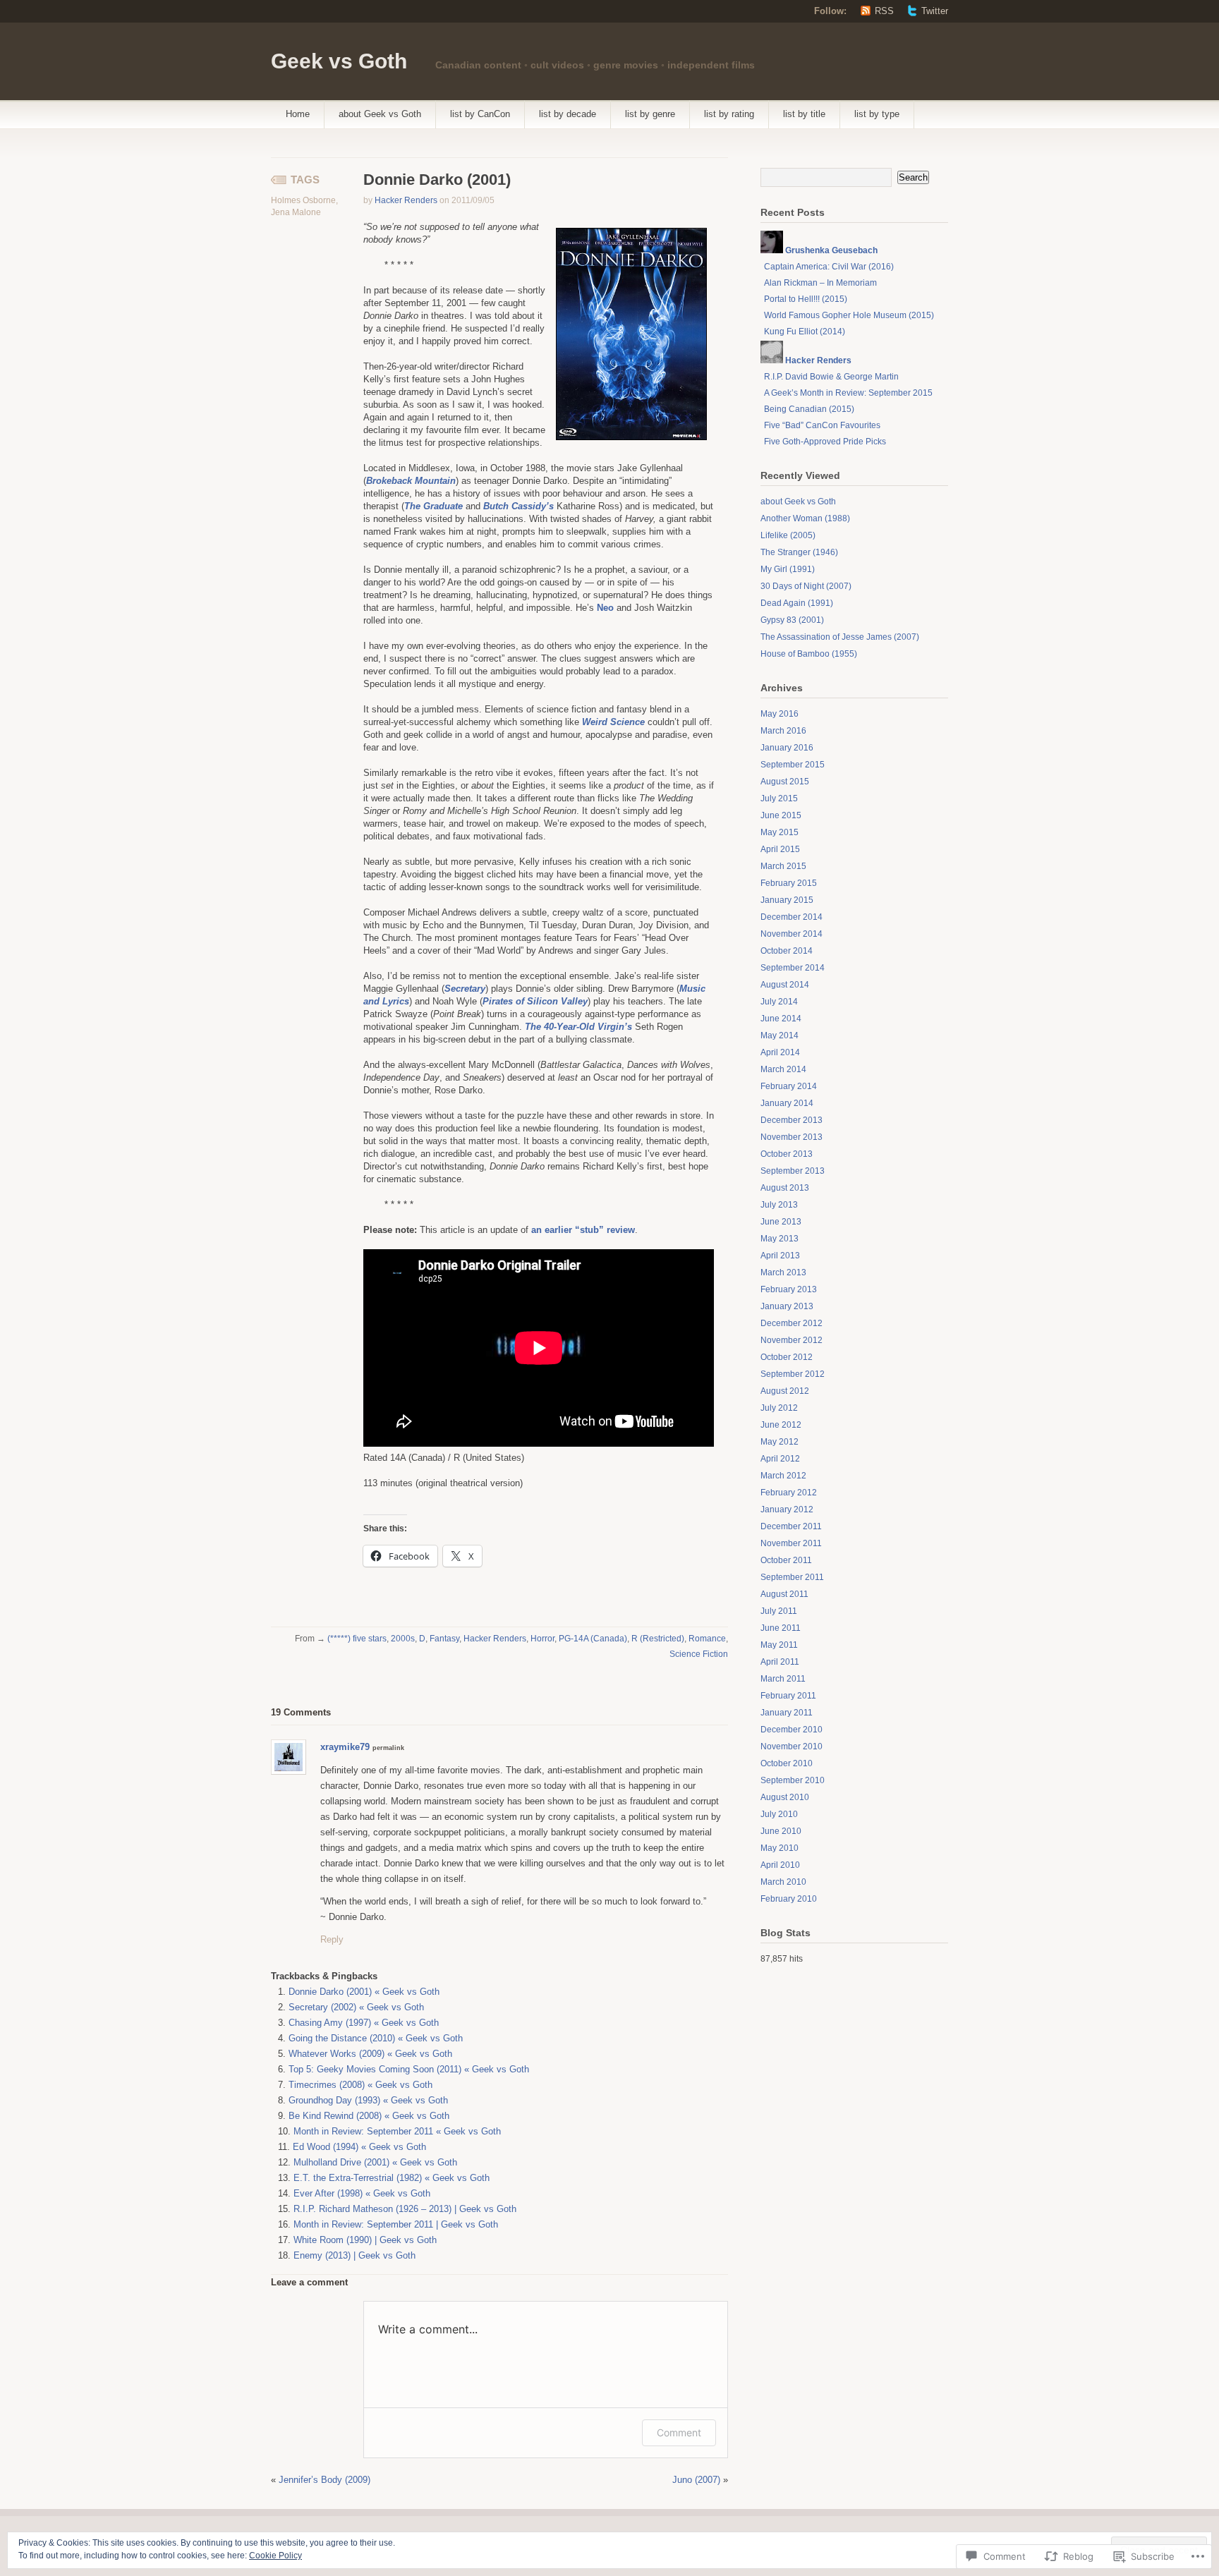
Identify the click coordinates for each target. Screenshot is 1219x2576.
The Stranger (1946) (799, 552)
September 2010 (793, 1780)
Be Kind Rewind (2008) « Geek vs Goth (369, 2116)
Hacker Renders (406, 200)
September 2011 (792, 1577)
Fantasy (444, 1639)
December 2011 (791, 1526)
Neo (605, 608)
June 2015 (781, 815)
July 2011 (779, 1611)
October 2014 (787, 951)
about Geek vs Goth (380, 114)
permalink (388, 1748)
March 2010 (783, 1882)
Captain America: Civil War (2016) (829, 267)
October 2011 (786, 1560)
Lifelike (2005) (788, 535)
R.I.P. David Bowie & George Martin (831, 377)
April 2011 (780, 1662)
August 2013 (785, 1188)
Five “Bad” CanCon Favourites (822, 425)
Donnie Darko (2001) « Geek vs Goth (364, 1992)
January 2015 (787, 900)
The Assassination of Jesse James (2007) (840, 637)
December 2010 (792, 1730)
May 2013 (780, 1239)
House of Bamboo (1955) (809, 654)
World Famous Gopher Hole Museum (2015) (849, 315)
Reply (332, 1939)
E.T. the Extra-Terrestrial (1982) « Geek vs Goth (392, 2178)
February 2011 (788, 1696)
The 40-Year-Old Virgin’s (578, 1027)
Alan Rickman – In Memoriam (820, 283)
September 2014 (793, 968)
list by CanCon (480, 114)
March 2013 (783, 1272)
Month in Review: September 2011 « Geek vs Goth (397, 2131)
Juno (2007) (696, 2480)
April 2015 (780, 849)
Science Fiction (699, 1654)
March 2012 (783, 1476)
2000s (403, 1639)
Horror (542, 1639)
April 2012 (780, 1459)
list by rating (729, 114)
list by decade (568, 114)
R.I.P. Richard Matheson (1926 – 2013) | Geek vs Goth (405, 2209)
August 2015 (785, 782)
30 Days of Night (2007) (806, 586)
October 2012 (787, 1357)
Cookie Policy (275, 2556)
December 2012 (792, 1323)
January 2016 (787, 748)
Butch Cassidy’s (518, 506)
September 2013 (793, 1171)
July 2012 (779, 1408)
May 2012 (780, 1442)
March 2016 (783, 731)
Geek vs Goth (339, 61)
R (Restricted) (658, 1639)
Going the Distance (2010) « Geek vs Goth (376, 2038)
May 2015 (780, 832)
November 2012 (792, 1340)
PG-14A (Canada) (593, 1639)
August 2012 (785, 1391)
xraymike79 (345, 1747)
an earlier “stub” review (583, 1230)
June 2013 (781, 1222)
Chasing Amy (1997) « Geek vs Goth (364, 2023)
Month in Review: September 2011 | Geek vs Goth (396, 2224)
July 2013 (779, 1205)
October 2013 (787, 1154)
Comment (679, 2432)
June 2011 (781, 1628)
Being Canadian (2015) (809, 409)
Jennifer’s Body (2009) (325, 2480)
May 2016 (780, 714)
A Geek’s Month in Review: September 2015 (848, 393)
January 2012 (787, 1509)
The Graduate (433, 506)
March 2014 (783, 1069)
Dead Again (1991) (797, 603)
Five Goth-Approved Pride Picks (825, 442)
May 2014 (780, 1035)
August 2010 (785, 1797)
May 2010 (780, 1848)
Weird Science (613, 722)
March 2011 (783, 1679)
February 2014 (789, 1086)
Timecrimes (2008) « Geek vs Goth (360, 2085)
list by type (877, 114)
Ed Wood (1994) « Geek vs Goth (359, 2147)
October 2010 (787, 1763)
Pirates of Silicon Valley (535, 1001)
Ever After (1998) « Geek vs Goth (362, 2193)
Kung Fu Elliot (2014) (805, 332)
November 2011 (791, 1543)
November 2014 (792, 934)
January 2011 (787, 1713)
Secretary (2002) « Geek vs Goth (356, 2007)
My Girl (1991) (788, 569)
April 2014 (780, 1052)
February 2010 (789, 1899)
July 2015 (779, 798)
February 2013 (789, 1289)
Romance (707, 1639)
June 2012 (781, 1425)
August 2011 (784, 1594)
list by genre (650, 114)
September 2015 (793, 765)
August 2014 (785, 985)
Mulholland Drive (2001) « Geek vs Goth (375, 2162)
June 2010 (781, 1831)
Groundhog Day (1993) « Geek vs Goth (368, 2100)
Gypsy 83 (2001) (792, 620)
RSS (884, 11)
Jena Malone (296, 212)
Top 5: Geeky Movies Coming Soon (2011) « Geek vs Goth (409, 2069)
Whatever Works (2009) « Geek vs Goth (370, 2054)
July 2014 (779, 1002)
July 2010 (779, 1814)
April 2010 (780, 1865)
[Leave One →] (332, 1712)
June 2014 (781, 1019)
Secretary (465, 989)
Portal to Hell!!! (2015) (806, 299)
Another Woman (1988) (805, 518)
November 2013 (792, 1137)
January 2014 (787, 1103)
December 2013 (792, 1120)
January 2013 (787, 1306)
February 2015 (789, 883)
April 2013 (780, 1256)
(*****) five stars (357, 1639)
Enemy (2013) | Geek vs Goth (354, 2255)
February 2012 (789, 1493)
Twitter (935, 11)
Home (298, 114)
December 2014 (792, 917)
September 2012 (793, 1374)
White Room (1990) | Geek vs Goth (365, 2240)
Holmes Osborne (303, 200)
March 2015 (783, 866)
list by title (804, 114)
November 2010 (792, 1746)
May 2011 (779, 1645)
